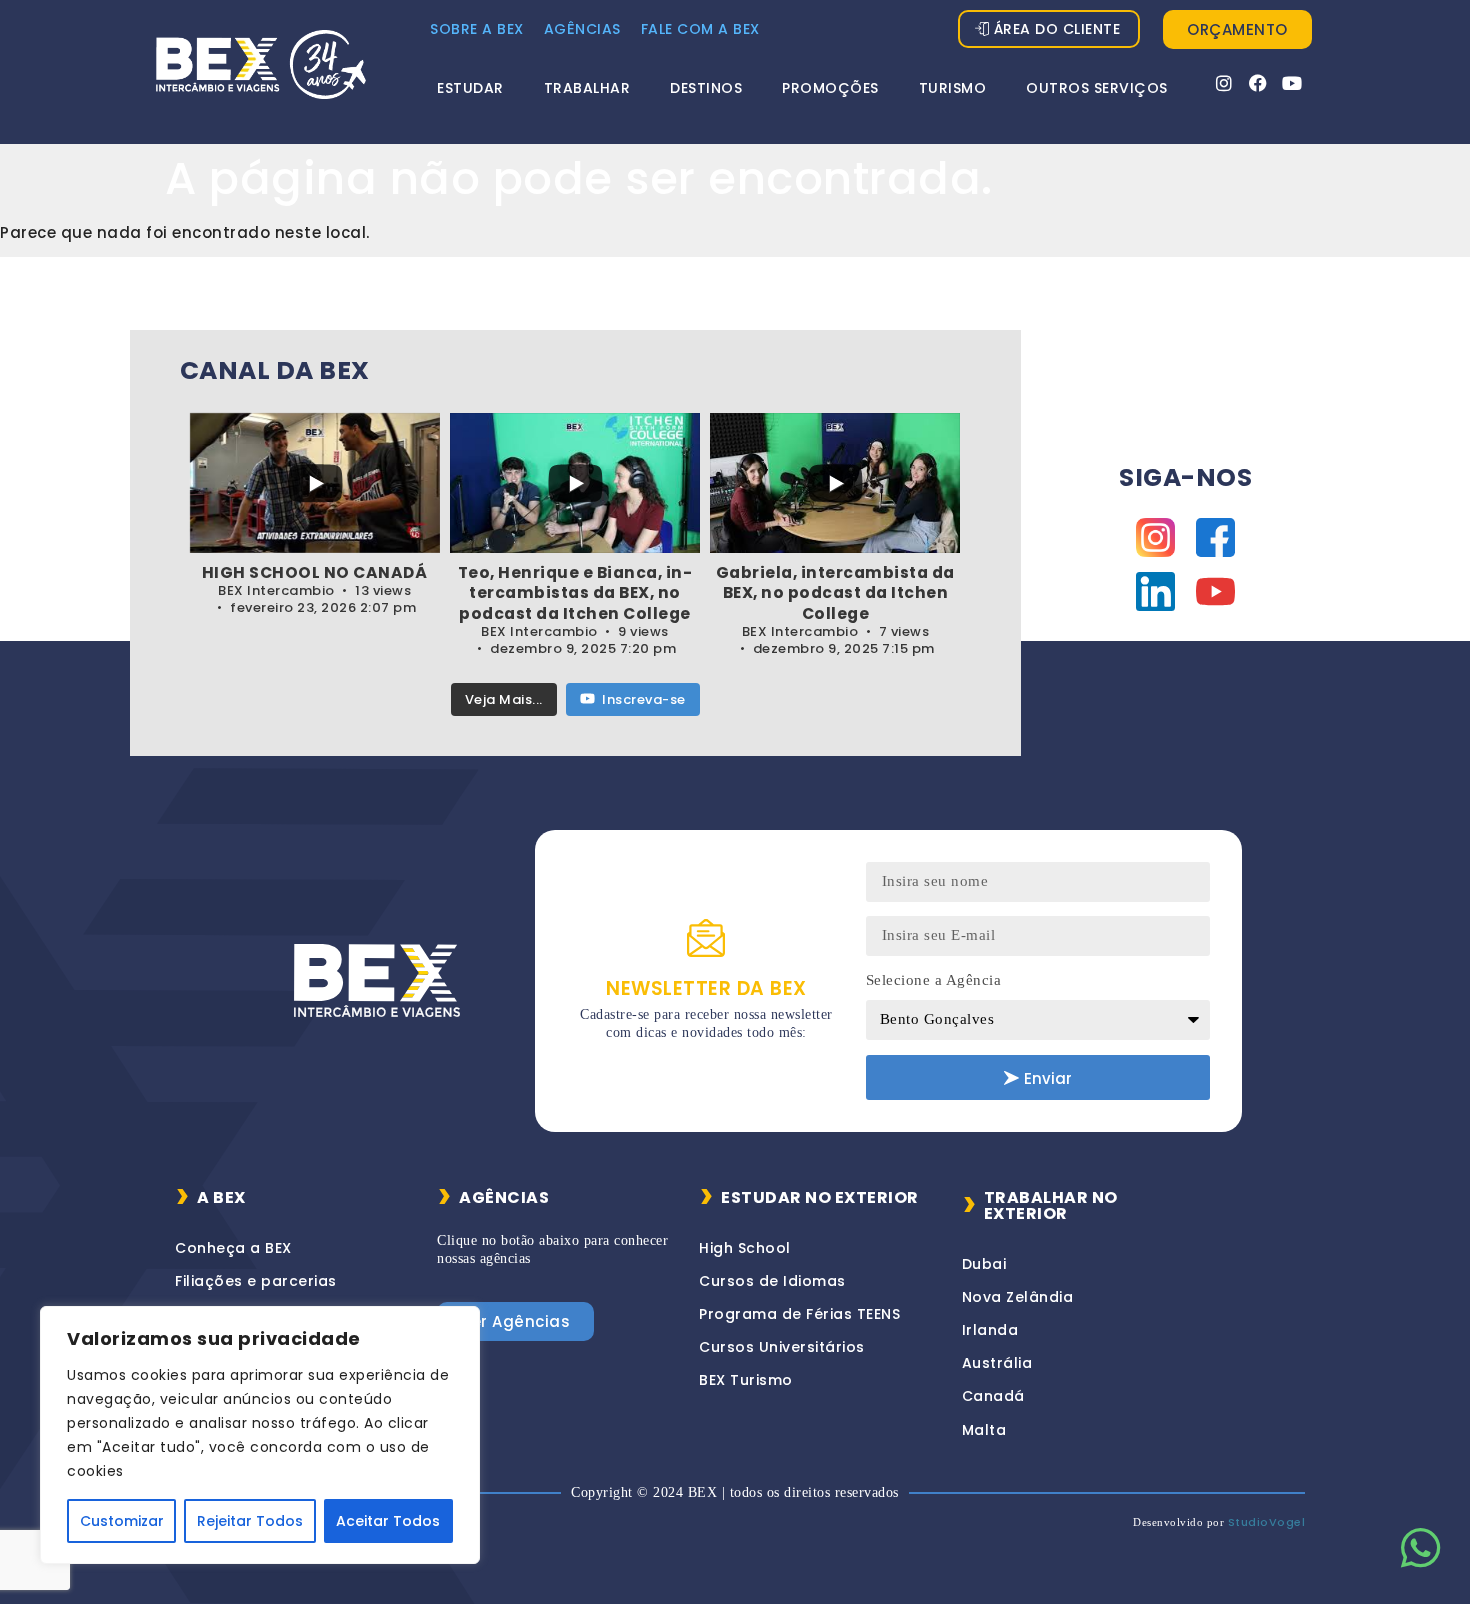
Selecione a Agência (934, 980)
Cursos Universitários (782, 1347)
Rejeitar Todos (250, 1521)
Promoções (830, 88)
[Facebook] (1258, 83)
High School (745, 1248)
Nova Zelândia (1018, 1297)
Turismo (953, 88)
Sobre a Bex (477, 29)
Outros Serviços (1097, 88)
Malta (984, 1430)
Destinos (706, 88)
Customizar (122, 1521)
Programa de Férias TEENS (799, 1314)
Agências (582, 29)
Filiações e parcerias (256, 1281)
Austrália (997, 1363)
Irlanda (990, 1330)
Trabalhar (587, 88)
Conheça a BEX (233, 1248)
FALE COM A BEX (700, 29)
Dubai (984, 1264)
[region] (260, 1435)
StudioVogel (1267, 1522)
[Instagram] (1224, 83)
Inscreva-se (644, 699)
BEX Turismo (746, 1380)
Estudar (470, 88)
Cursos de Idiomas (772, 1281)
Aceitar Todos (388, 1521)
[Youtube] (1292, 83)
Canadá (993, 1396)
